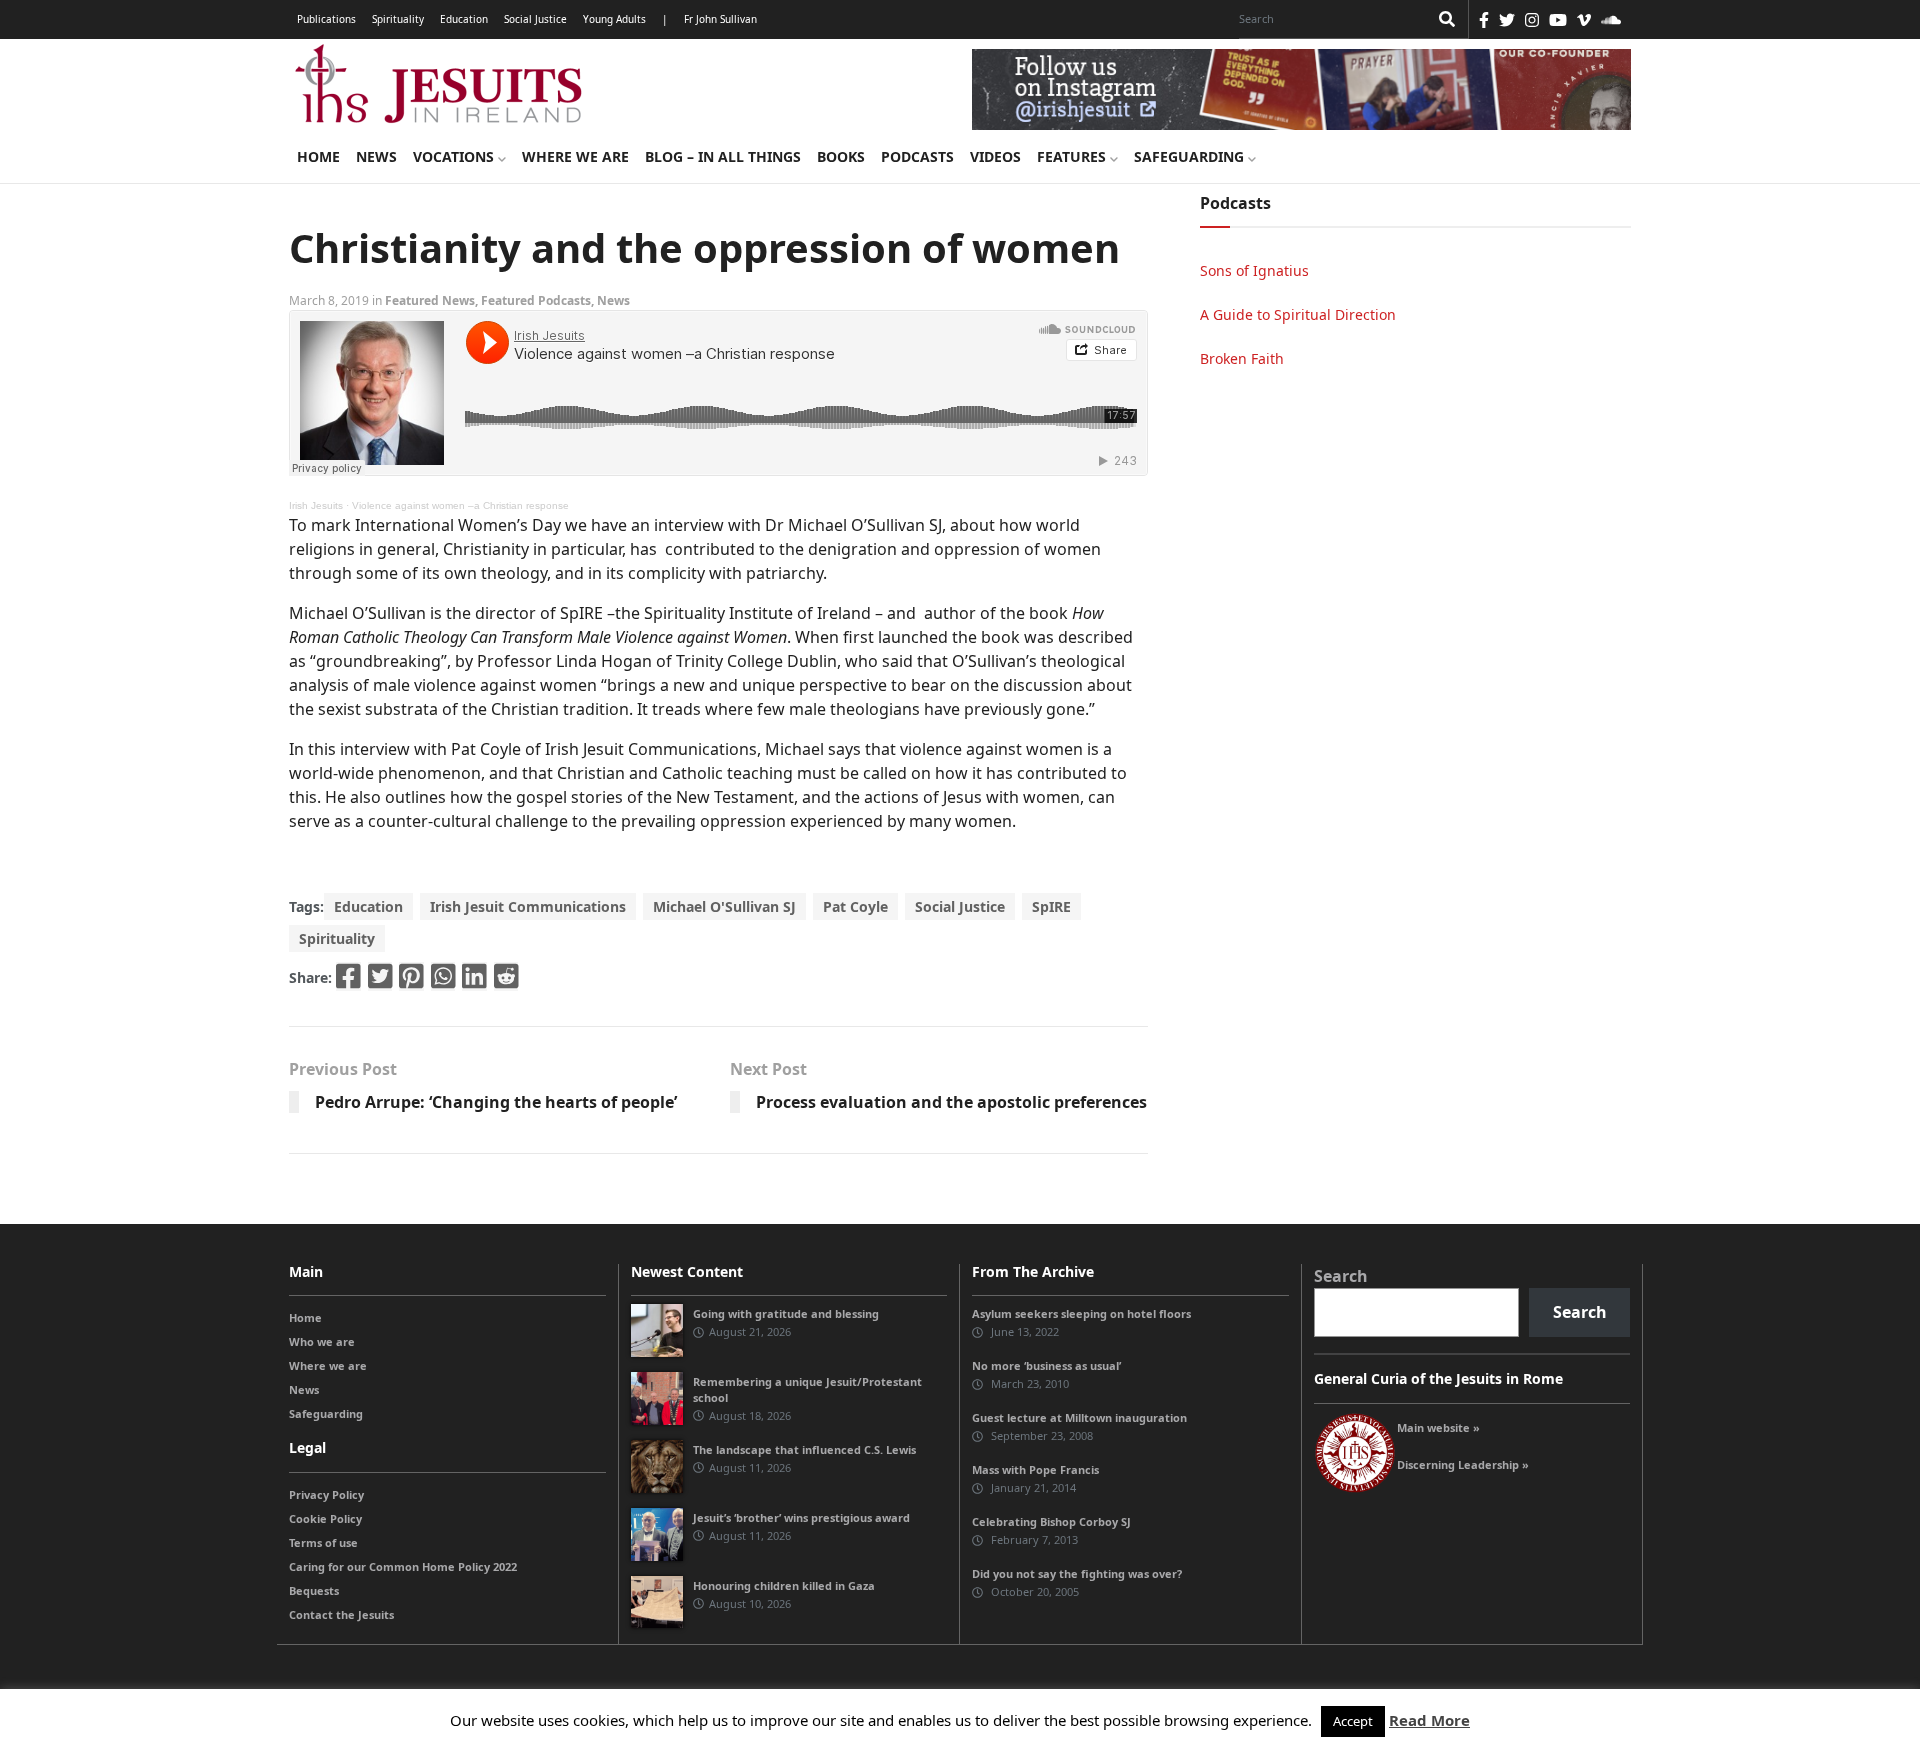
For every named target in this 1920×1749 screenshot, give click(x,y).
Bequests (314, 1590)
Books (841, 156)
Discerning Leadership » (1463, 1464)
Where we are (575, 156)
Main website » (1438, 1427)
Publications (326, 19)
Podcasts (917, 156)
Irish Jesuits (316, 505)
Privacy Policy (326, 1494)
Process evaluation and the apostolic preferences (951, 1102)
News (376, 156)
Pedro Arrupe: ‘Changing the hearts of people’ (496, 1102)
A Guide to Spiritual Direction (1298, 314)
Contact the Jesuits (341, 1614)
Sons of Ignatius (1254, 270)
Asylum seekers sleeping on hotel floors (1081, 1313)
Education (464, 19)
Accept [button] (1353, 1721)
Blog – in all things (723, 156)
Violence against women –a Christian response (460, 505)
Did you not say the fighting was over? (1077, 1573)
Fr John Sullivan (720, 19)
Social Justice (535, 19)
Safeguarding (1191, 156)
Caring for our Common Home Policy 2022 (403, 1566)
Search (1341, 1276)
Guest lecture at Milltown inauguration (1079, 1417)
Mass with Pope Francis (1035, 1469)
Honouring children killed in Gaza (784, 1585)
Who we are (322, 1341)
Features (1073, 156)
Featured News (430, 300)
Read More (1429, 1720)
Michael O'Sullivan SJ (724, 906)
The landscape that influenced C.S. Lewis (804, 1449)
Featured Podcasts (536, 300)
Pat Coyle (855, 906)
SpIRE (1051, 906)
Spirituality (398, 19)
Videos (995, 156)
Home (318, 156)
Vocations (455, 156)
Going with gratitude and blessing (786, 1313)
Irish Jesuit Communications (528, 906)
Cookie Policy (325, 1518)
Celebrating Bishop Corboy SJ (1051, 1521)
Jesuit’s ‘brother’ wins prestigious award (801, 1517)
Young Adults (614, 19)
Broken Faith (1242, 358)
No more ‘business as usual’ (1046, 1365)
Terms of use (323, 1542)
